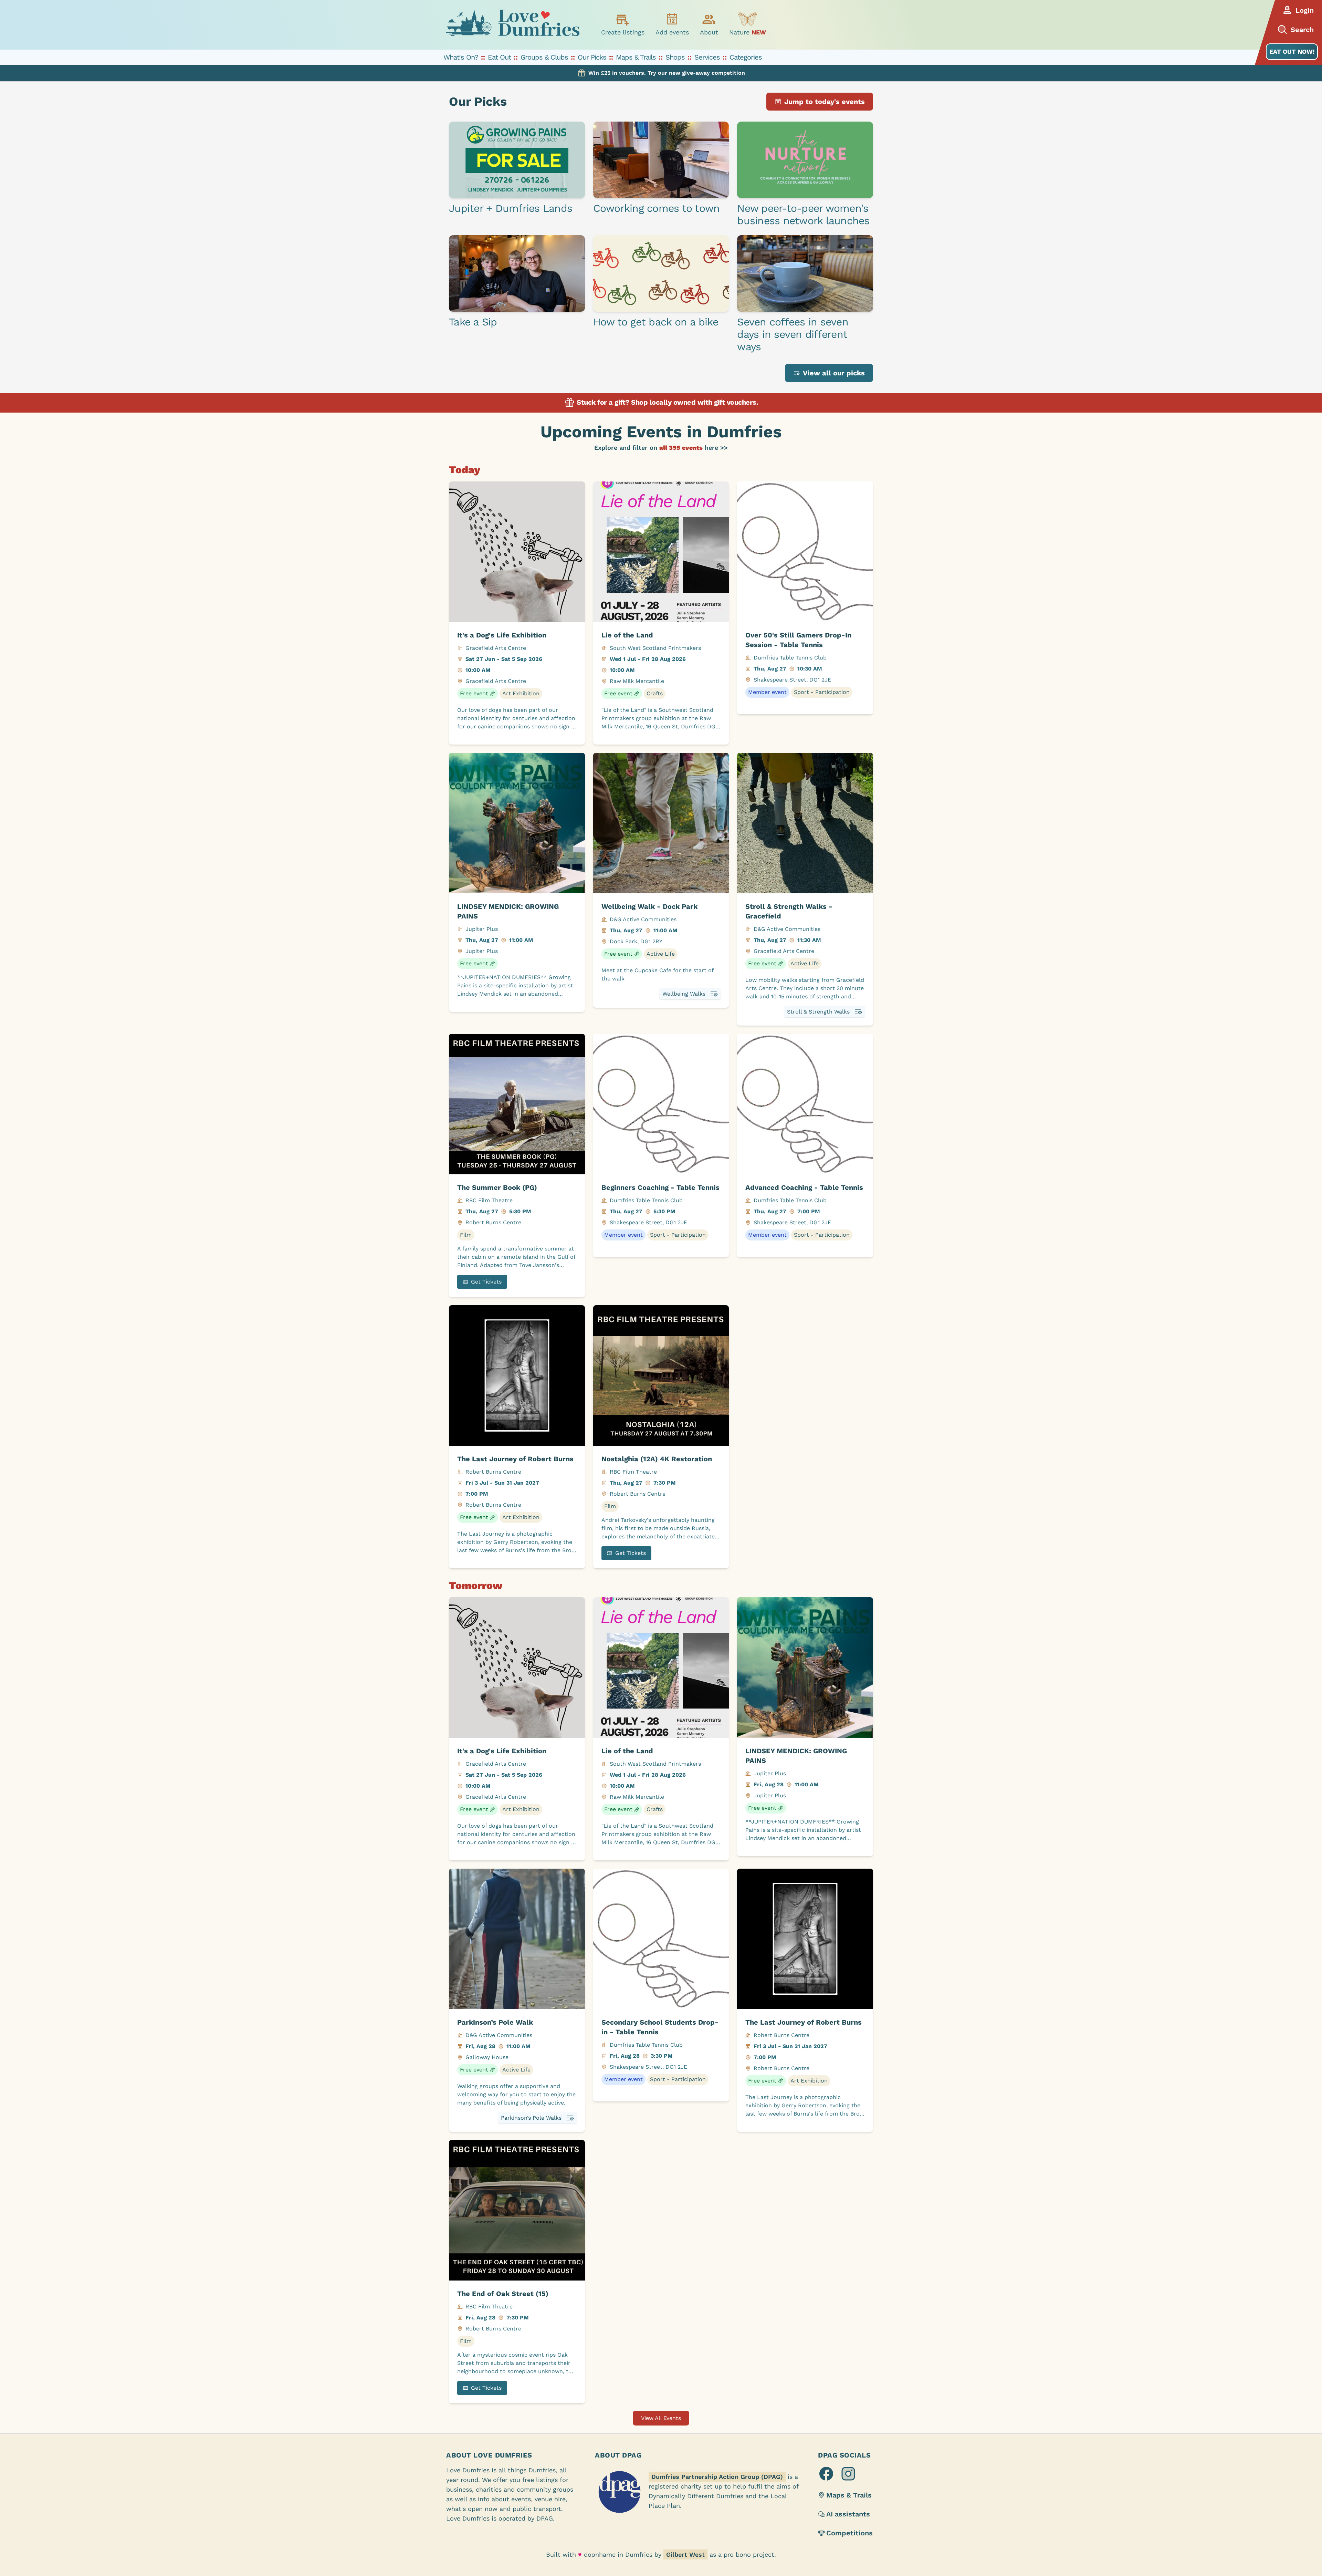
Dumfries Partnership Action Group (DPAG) (717, 2477)
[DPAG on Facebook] (826, 2474)
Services (707, 57)
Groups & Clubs (544, 57)
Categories (746, 57)
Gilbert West (685, 2554)
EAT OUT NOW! (1292, 51)
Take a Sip (473, 322)
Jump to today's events (825, 102)
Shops (675, 57)
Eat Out (499, 57)
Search (1302, 30)
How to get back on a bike (656, 322)
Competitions (849, 2533)
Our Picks (592, 57)
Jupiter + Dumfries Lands (511, 208)
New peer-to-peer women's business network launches (803, 214)
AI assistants (848, 2514)
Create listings (623, 32)
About (709, 32)
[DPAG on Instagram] (848, 2474)
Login (1305, 10)
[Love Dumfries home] (513, 25)
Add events (672, 32)
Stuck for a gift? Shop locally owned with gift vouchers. (667, 402)
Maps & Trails (636, 57)
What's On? (461, 57)
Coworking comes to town (657, 208)
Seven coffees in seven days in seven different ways (793, 334)
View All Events (661, 2418)
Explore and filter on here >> (661, 448)
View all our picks (834, 373)
